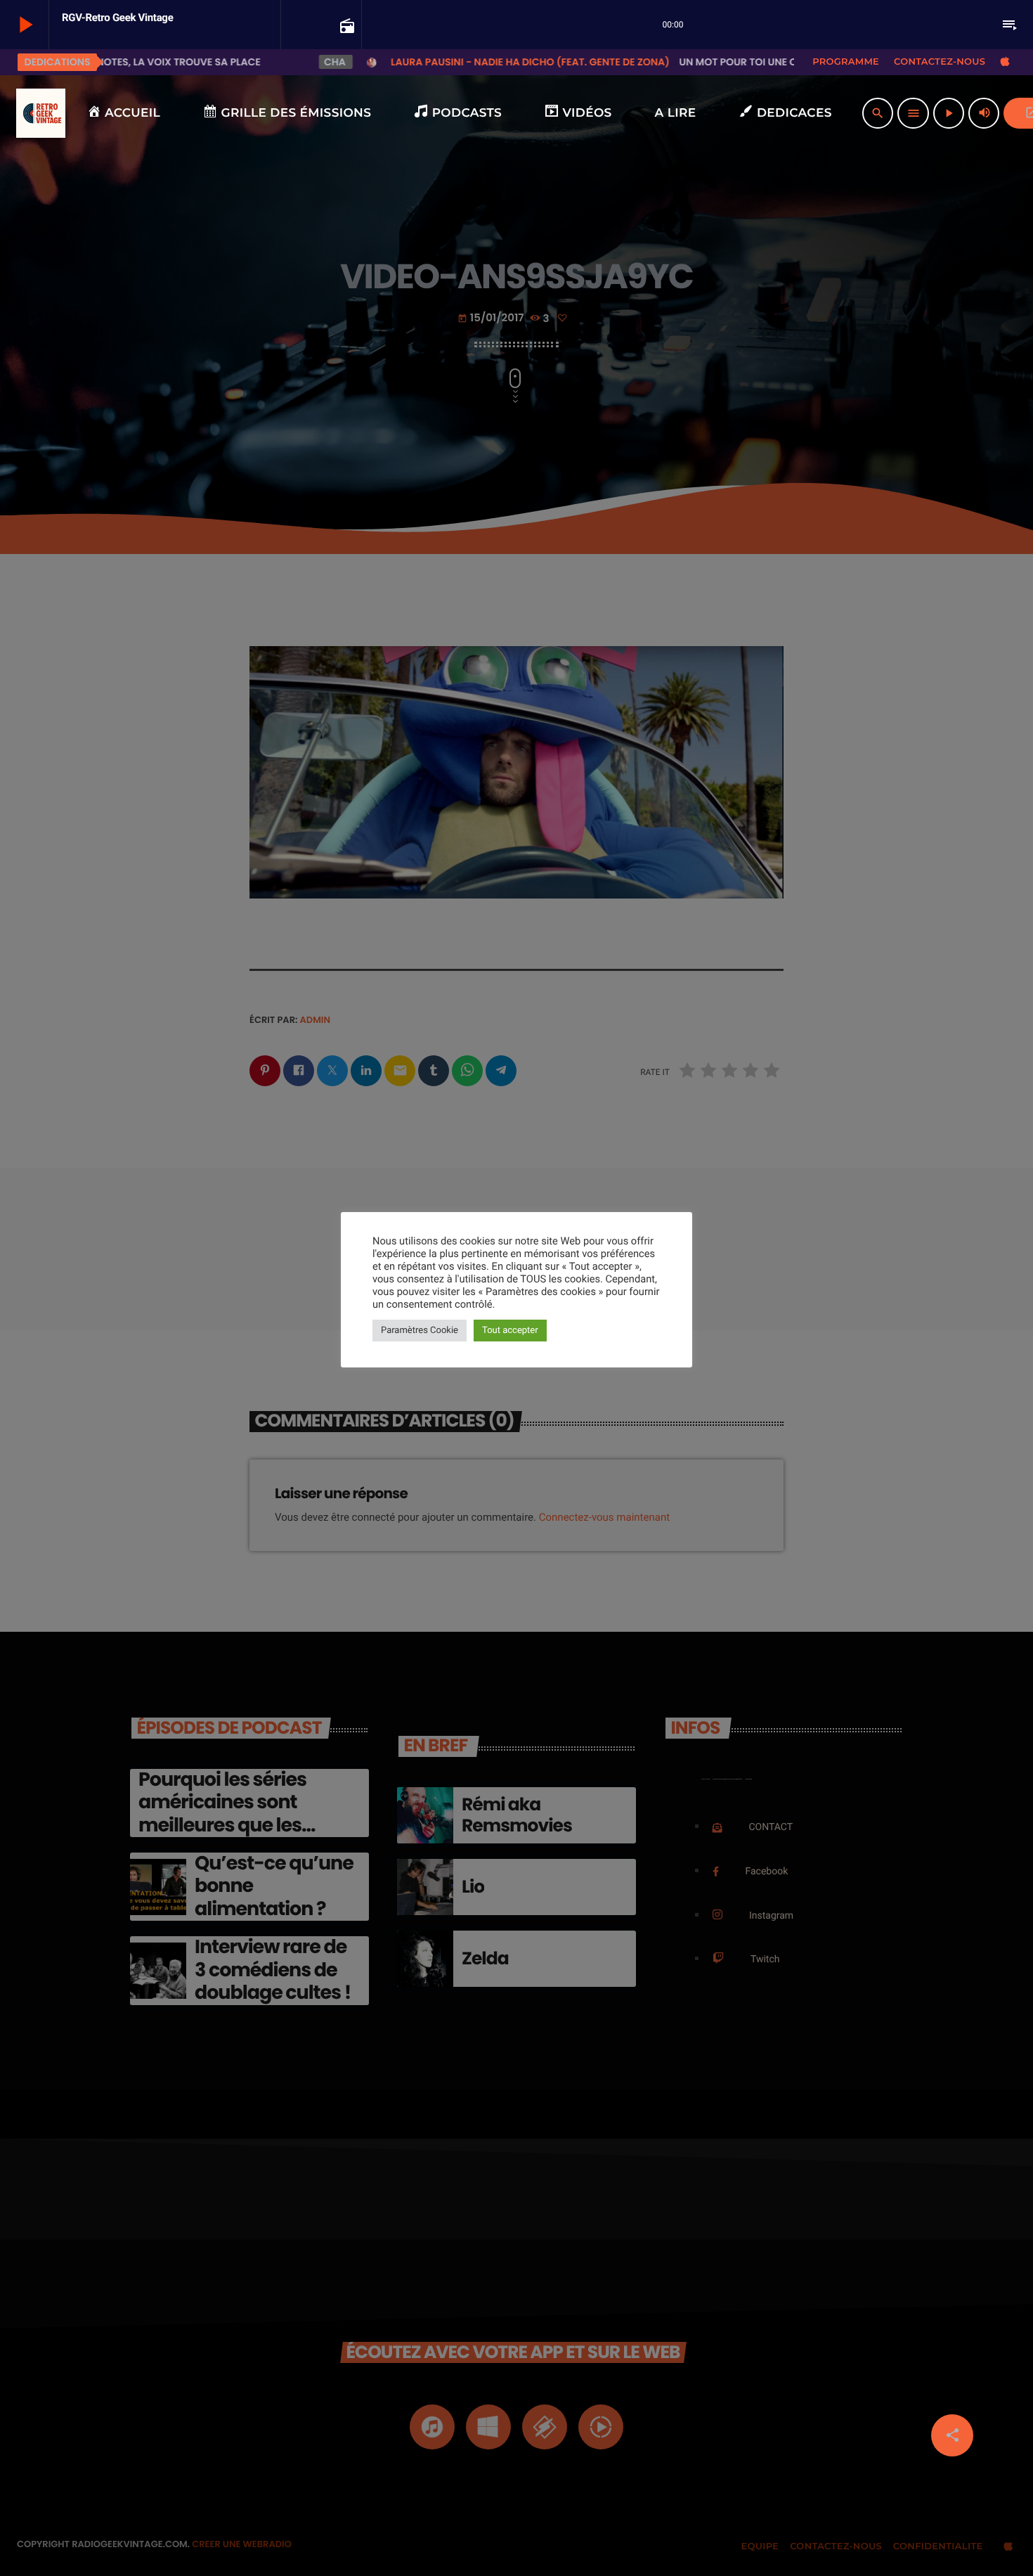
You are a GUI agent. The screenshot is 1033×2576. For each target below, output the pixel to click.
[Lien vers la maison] (41, 113)
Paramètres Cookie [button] (420, 1331)
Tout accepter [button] (510, 1331)
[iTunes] (1005, 62)
